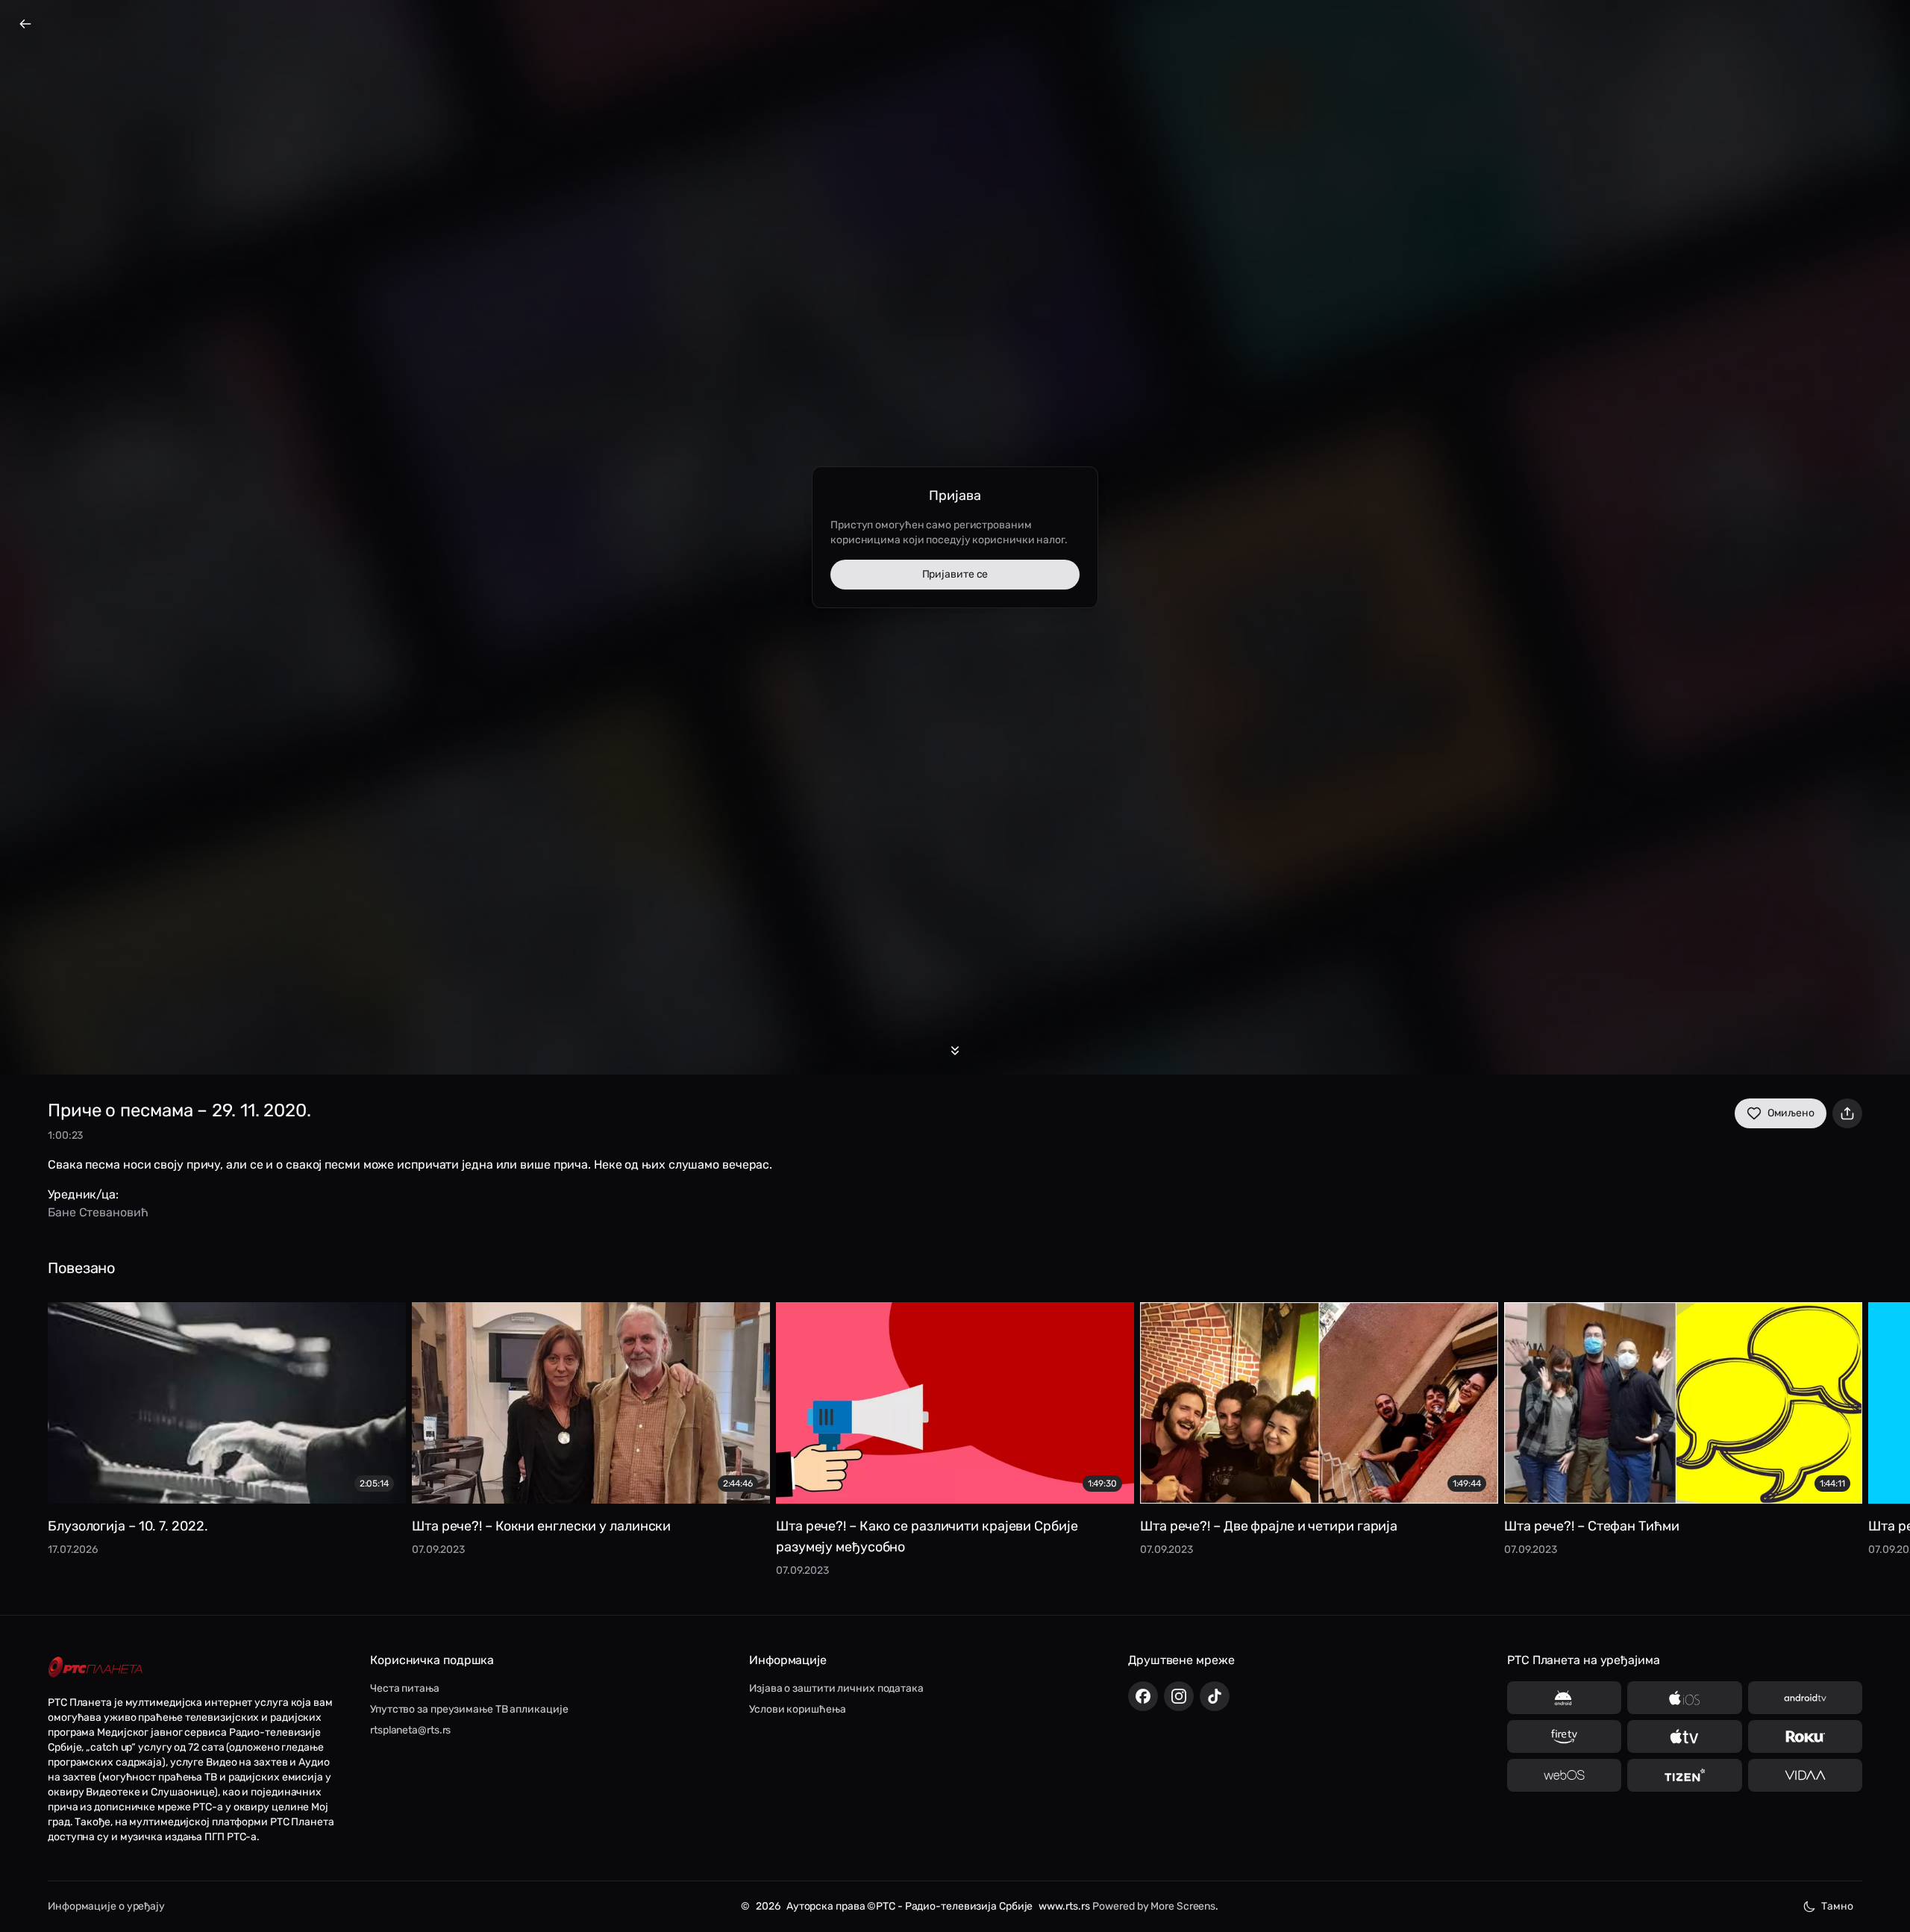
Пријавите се (955, 574)
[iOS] (1684, 1698)
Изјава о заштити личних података (836, 1688)
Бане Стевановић (98, 1212)
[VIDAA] (1805, 1775)
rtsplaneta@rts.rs (410, 1730)
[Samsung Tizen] (1684, 1775)
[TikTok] (1215, 1696)
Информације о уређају (106, 1906)
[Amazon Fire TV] (1564, 1736)
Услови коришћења (797, 1709)
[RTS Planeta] (95, 1667)
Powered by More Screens (1154, 1906)
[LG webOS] (1564, 1775)
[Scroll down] (955, 1051)
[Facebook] (1143, 1696)
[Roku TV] (1805, 1736)
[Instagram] (1179, 1696)
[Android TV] (1805, 1698)
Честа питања (405, 1688)
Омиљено (1791, 1113)
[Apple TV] (1684, 1736)
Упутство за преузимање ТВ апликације (469, 1709)
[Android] (1564, 1698)
